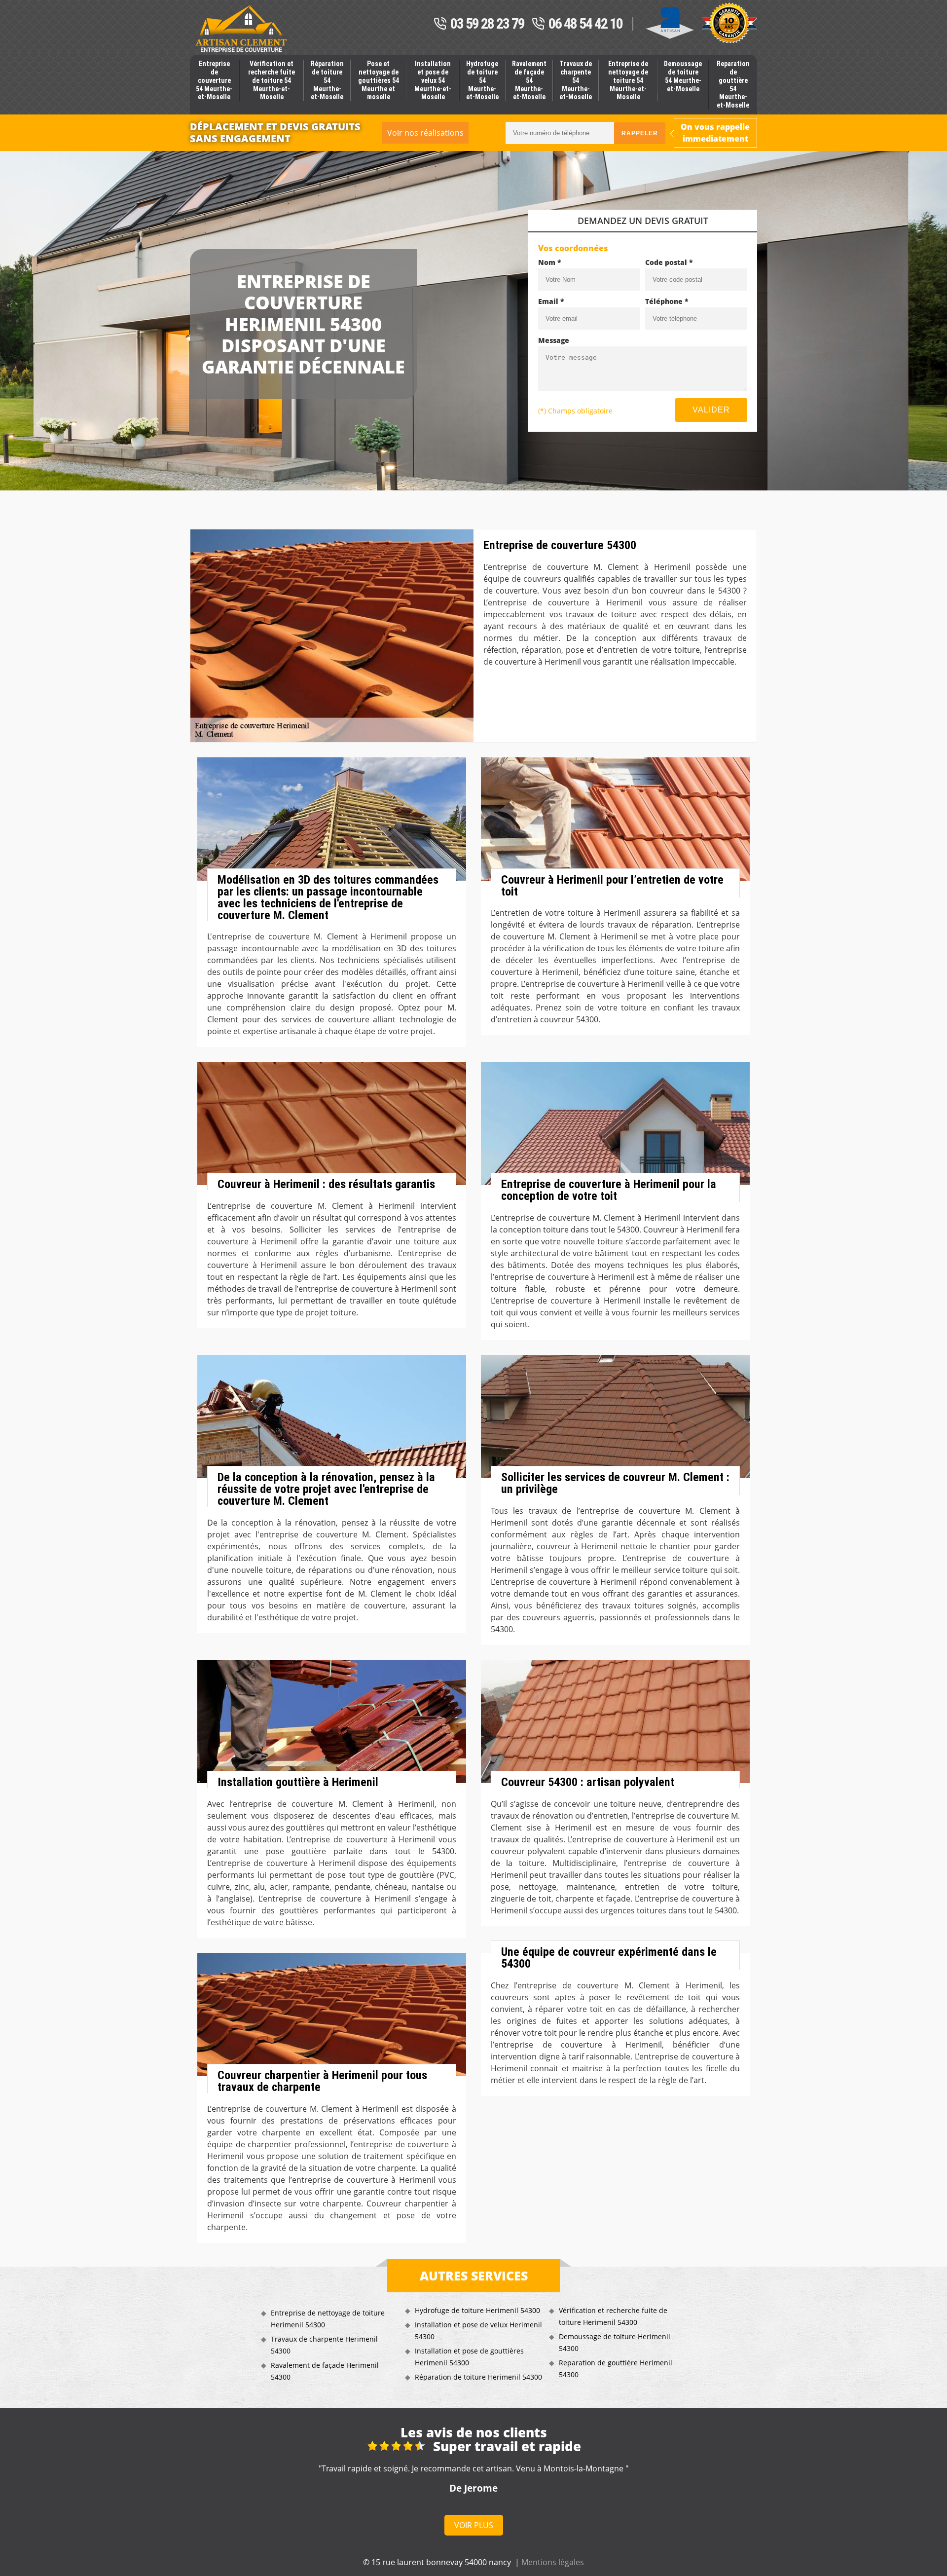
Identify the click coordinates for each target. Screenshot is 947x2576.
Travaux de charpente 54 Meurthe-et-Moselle (576, 80)
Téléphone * (667, 301)
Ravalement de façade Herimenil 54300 (325, 2371)
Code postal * (669, 262)
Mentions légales (553, 2562)
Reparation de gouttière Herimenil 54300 (616, 2369)
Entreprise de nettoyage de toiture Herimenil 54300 (328, 2319)
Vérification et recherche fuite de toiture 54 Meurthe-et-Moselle (272, 80)
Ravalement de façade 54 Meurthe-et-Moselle (529, 80)
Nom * (550, 262)
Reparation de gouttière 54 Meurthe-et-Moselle (733, 84)
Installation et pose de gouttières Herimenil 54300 (469, 2357)
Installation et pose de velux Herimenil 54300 (478, 2331)
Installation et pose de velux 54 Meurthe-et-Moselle (433, 80)
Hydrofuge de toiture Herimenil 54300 (477, 2310)
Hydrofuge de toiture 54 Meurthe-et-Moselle (482, 80)
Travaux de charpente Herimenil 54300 (324, 2345)
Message (554, 340)
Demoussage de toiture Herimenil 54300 (615, 2342)
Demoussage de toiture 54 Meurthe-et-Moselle (683, 76)
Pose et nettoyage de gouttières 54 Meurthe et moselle (379, 80)
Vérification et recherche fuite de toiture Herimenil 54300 (613, 2316)
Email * (551, 301)
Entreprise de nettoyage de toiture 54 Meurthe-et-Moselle (628, 80)
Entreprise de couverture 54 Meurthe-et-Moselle (214, 80)
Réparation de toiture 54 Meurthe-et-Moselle (327, 80)
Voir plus (474, 2525)
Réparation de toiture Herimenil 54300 (478, 2377)
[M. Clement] (241, 29)
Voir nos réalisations (425, 133)
